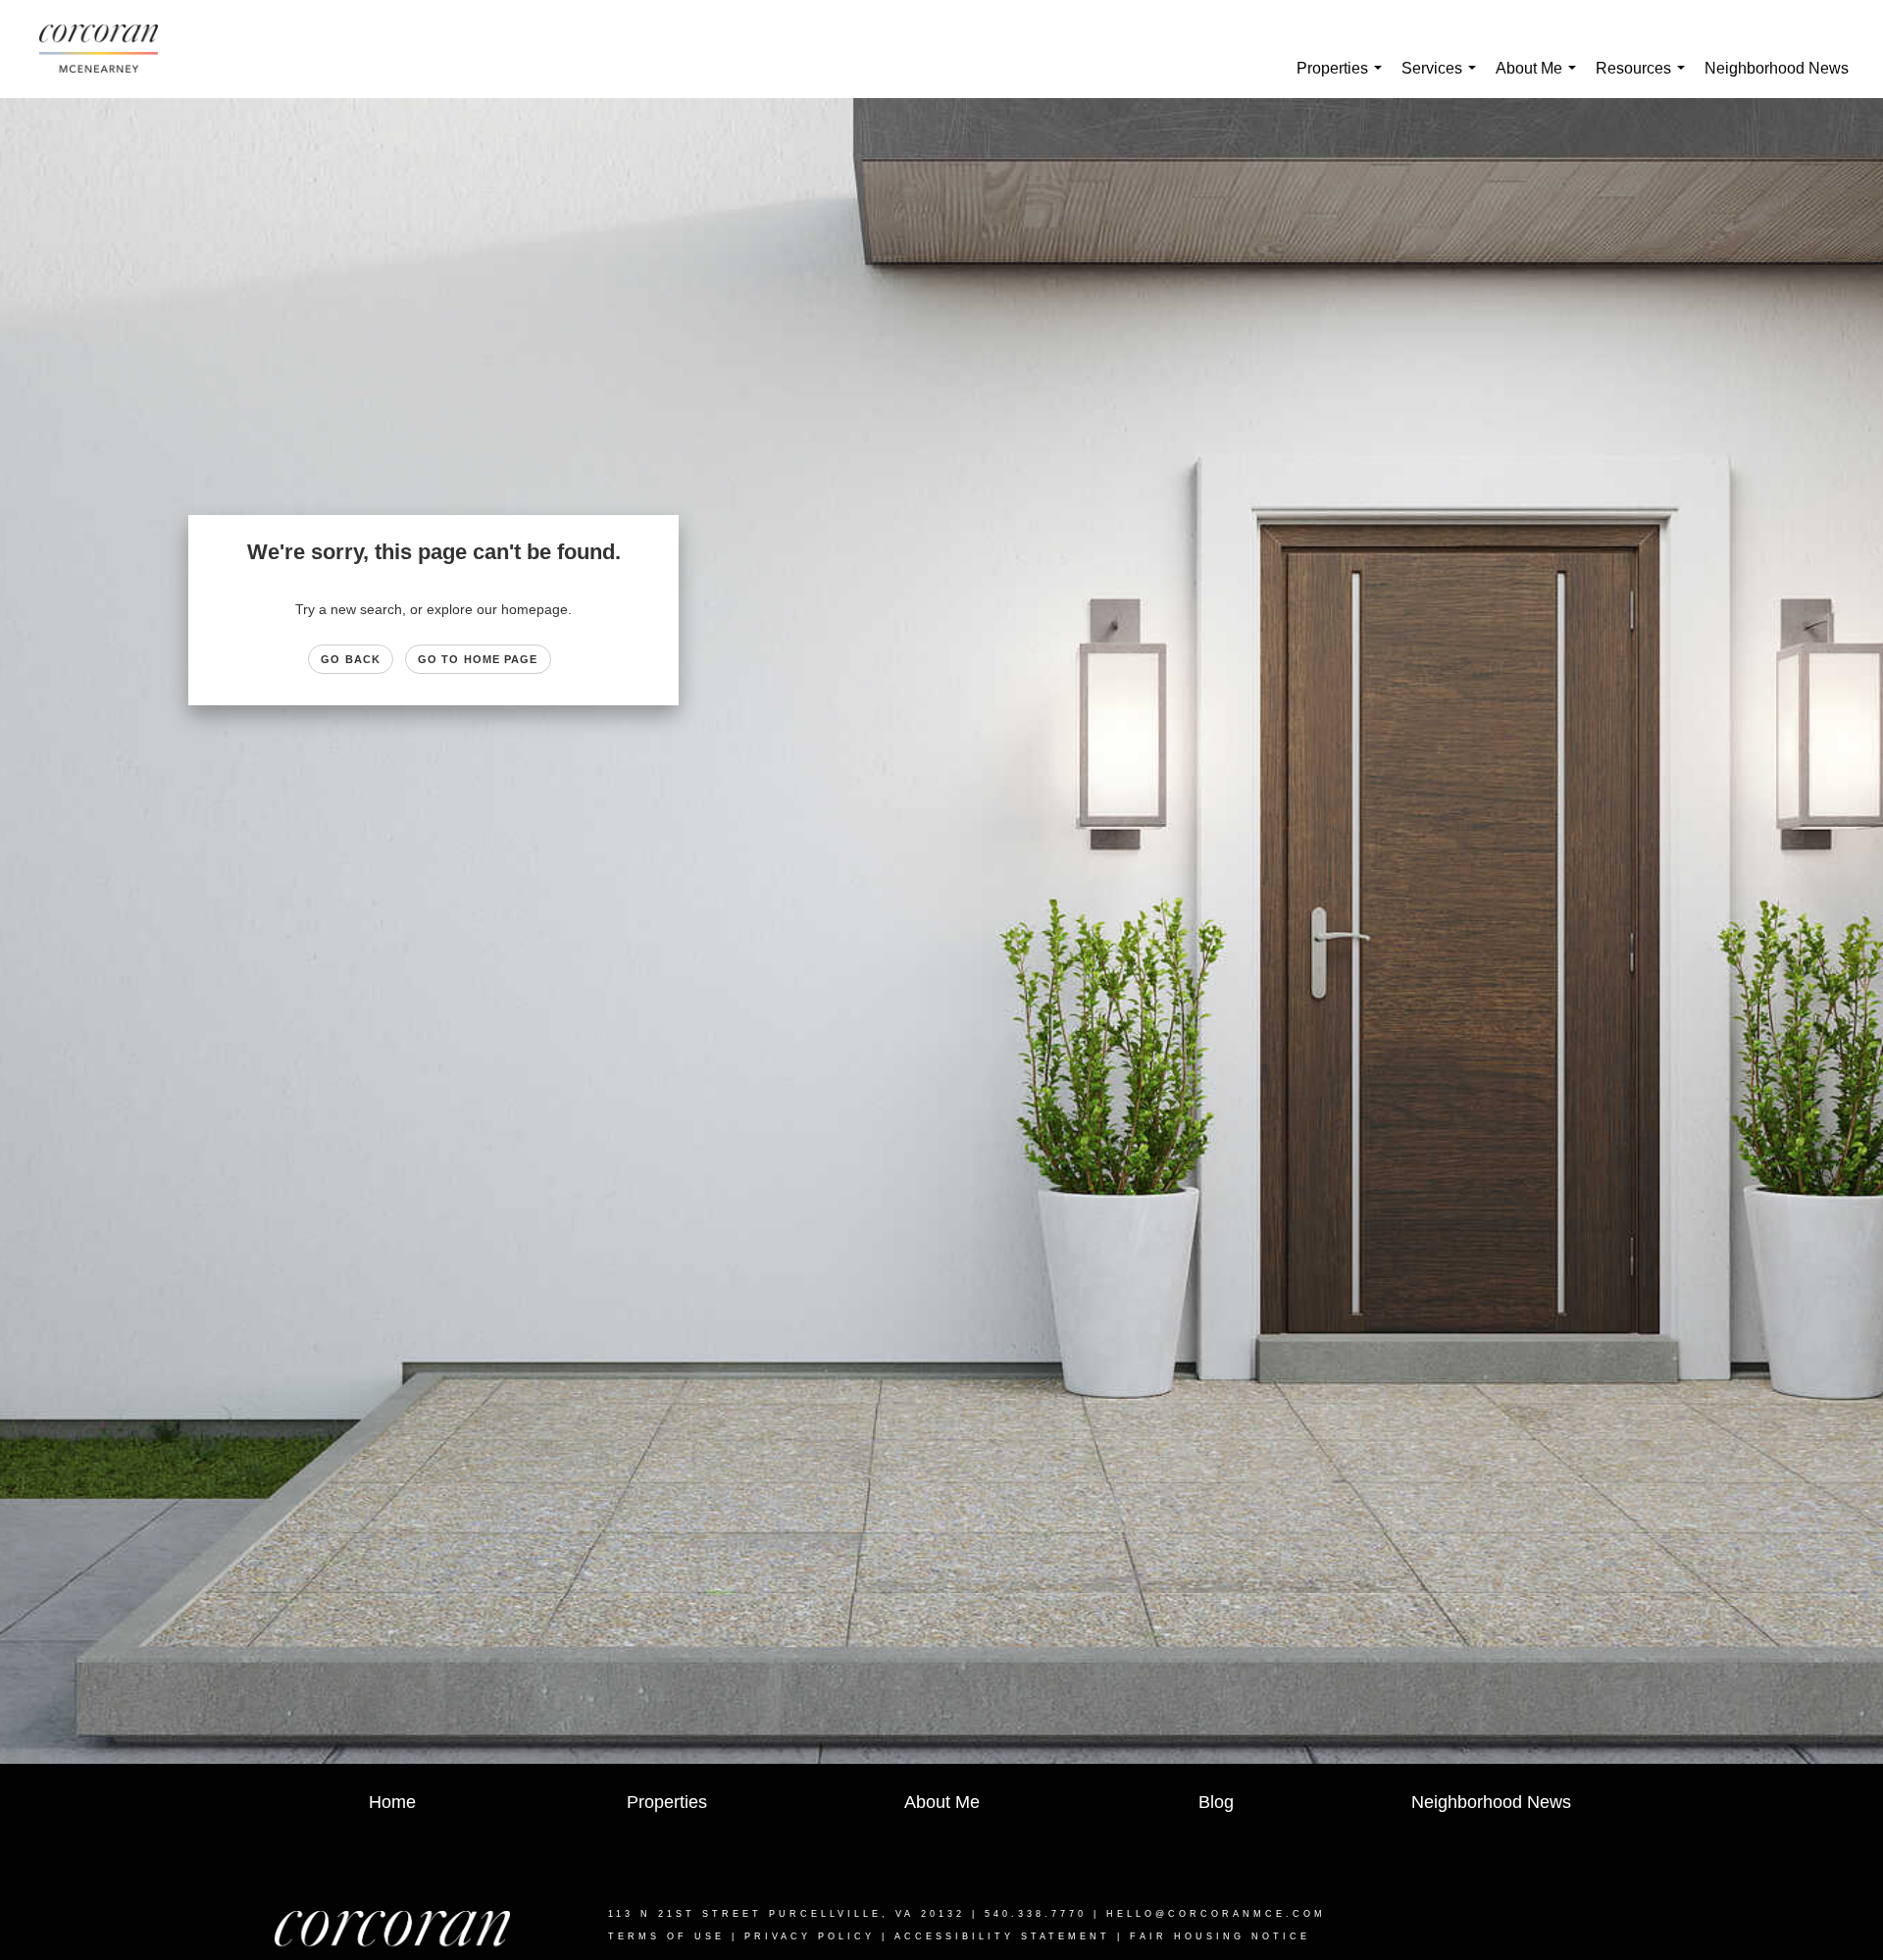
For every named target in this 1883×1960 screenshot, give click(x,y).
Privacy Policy (810, 1936)
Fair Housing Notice (1220, 1936)
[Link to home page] (108, 49)
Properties (1343, 79)
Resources (1644, 79)
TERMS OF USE (666, 1936)
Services (1443, 79)
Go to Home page (478, 659)
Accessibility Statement (1002, 1936)
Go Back (351, 659)
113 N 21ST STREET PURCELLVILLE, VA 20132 (787, 1914)
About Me (1540, 79)
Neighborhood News (1777, 68)
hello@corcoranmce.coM (1216, 1914)
